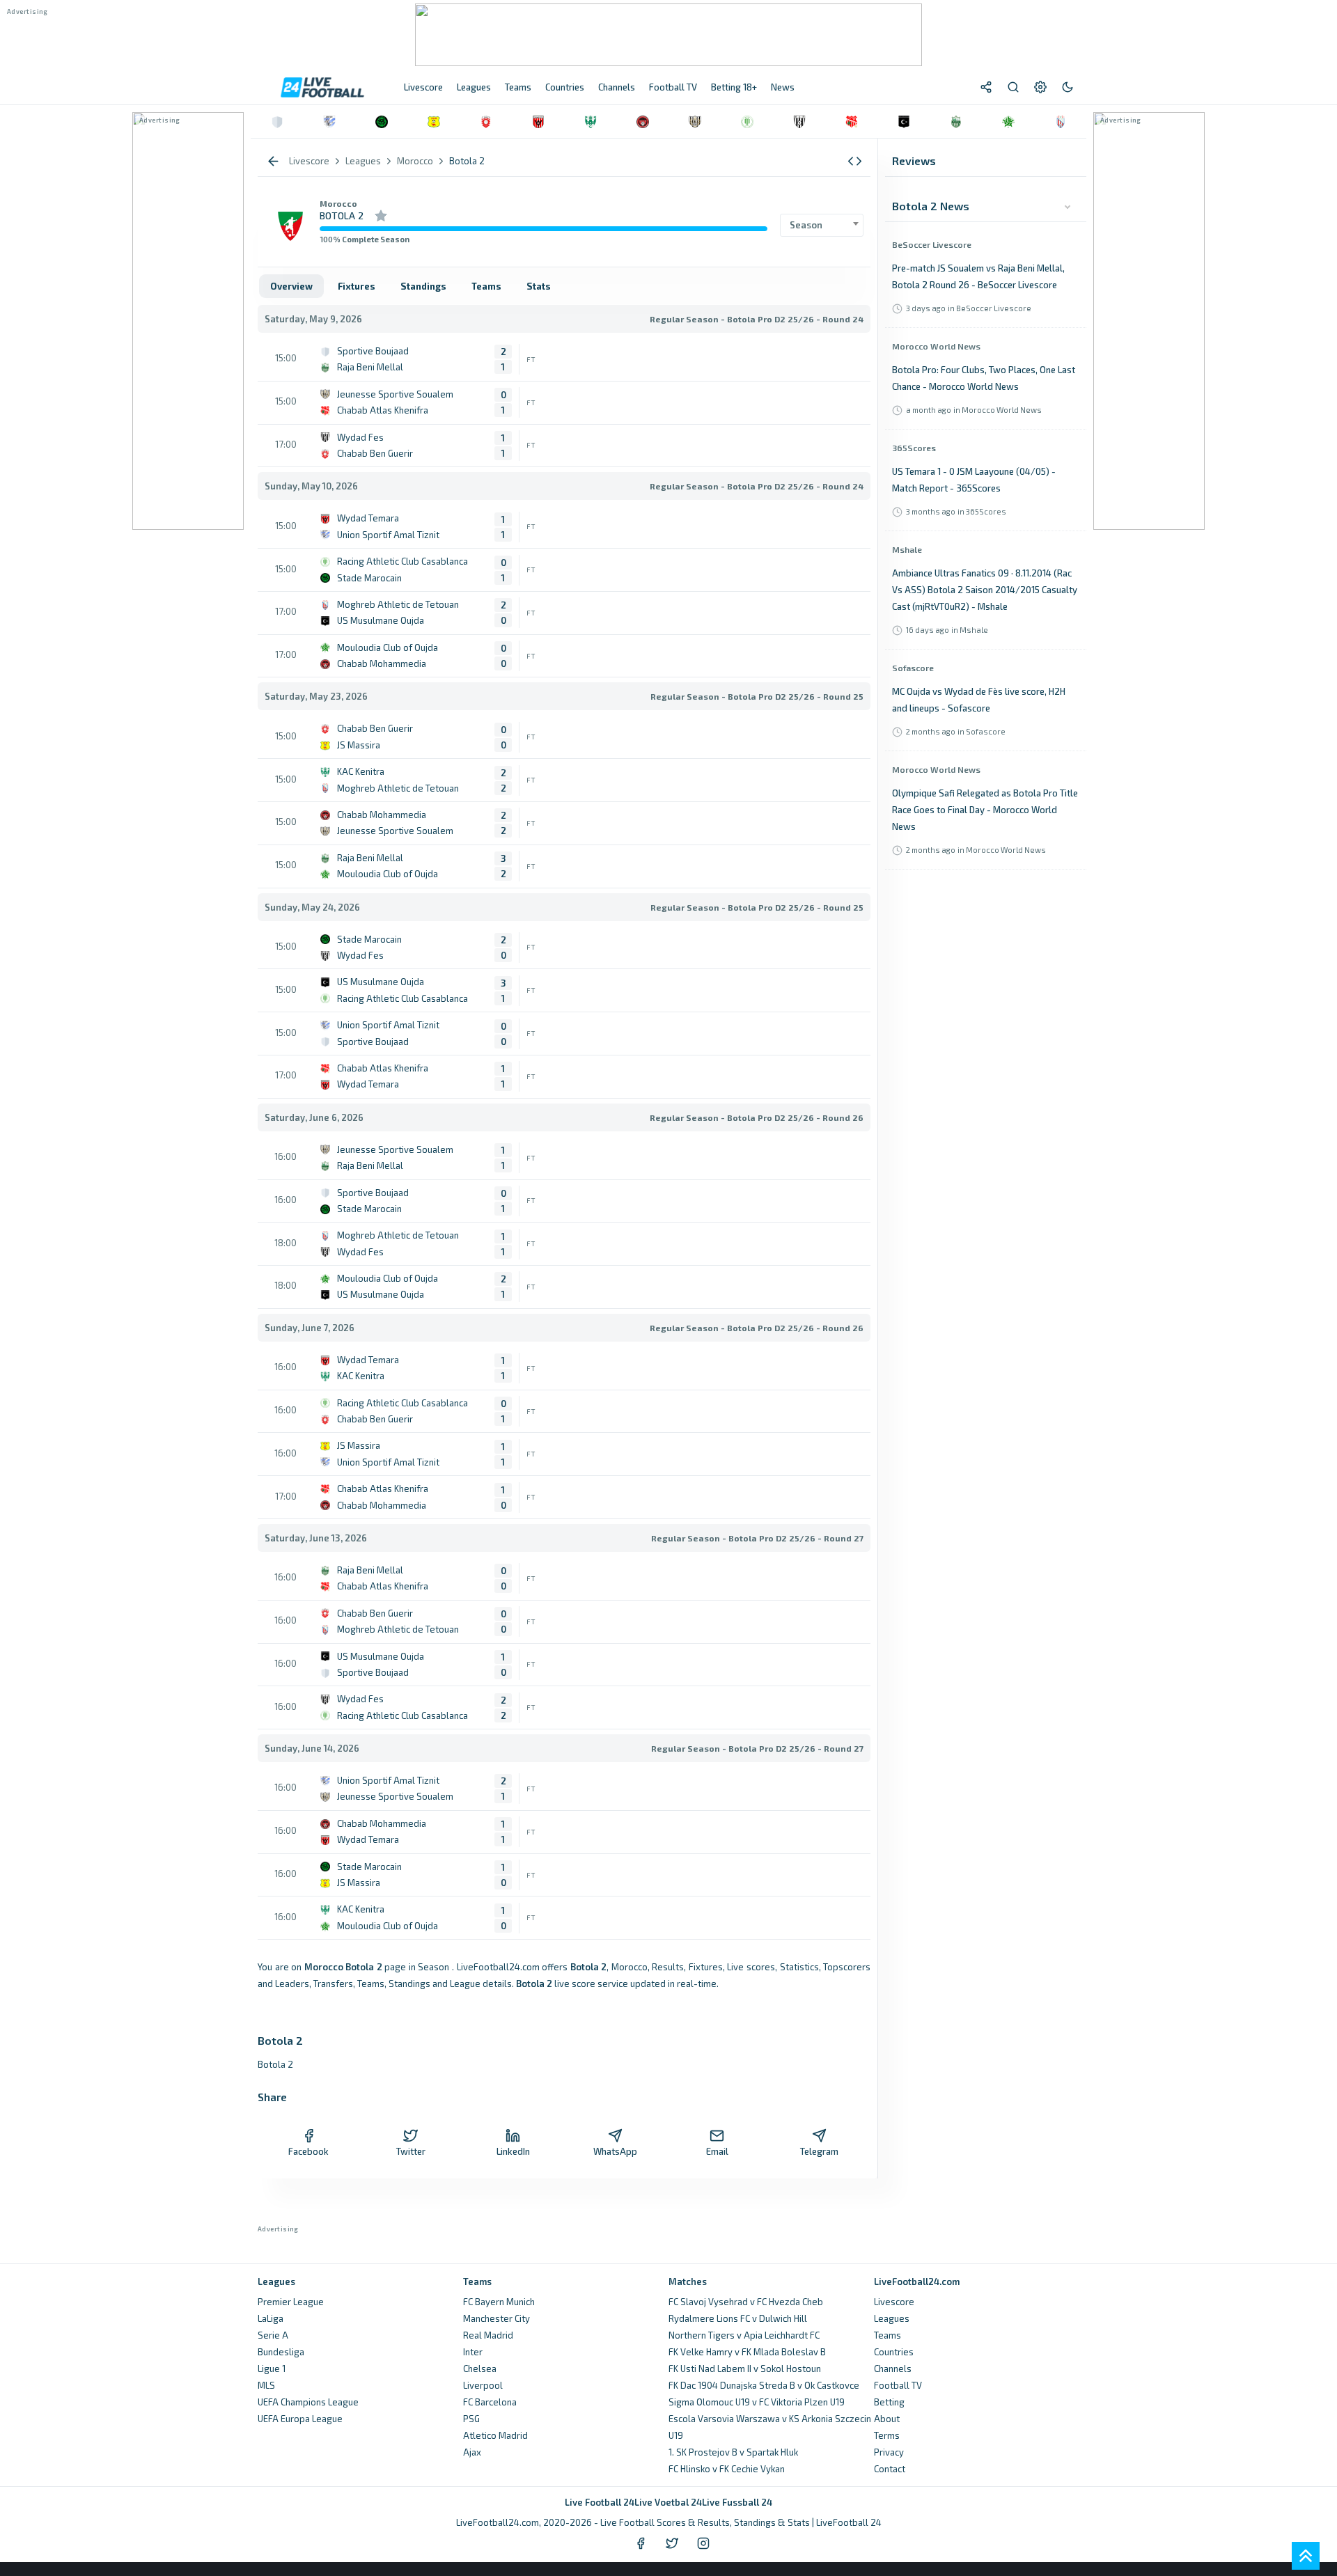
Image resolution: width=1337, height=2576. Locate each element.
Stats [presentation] (539, 286)
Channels (893, 2369)
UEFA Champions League (308, 2402)
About (887, 2419)
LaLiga (271, 2318)
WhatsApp (615, 2151)
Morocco (338, 203)
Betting (889, 2402)
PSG (471, 2419)
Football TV (898, 2385)
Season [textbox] (806, 225)
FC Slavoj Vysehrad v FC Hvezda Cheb (746, 2302)
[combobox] (822, 225)
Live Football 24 (600, 2502)
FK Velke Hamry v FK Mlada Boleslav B (747, 2352)
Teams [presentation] (486, 286)
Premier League (291, 2302)
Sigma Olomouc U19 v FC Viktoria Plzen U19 (757, 2402)
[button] (855, 161)
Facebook (308, 2151)
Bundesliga (281, 2352)
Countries (894, 2352)
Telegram (819, 2151)
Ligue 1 (272, 2369)
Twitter (411, 2151)
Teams (888, 2335)
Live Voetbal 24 (668, 2502)
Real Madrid (488, 2335)
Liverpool (483, 2385)
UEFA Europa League (300, 2419)
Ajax (472, 2452)
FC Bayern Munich (499, 2302)
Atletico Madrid (495, 2435)
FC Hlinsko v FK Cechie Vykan (727, 2469)
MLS (266, 2385)
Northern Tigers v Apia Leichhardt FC (744, 2335)
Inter (473, 2352)
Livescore (894, 2302)
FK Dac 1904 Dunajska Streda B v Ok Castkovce (764, 2385)
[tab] (291, 286)
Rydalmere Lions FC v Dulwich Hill (738, 2318)
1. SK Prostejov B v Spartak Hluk (733, 2452)
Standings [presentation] (423, 286)
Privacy (889, 2452)
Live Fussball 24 (737, 2502)
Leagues (892, 2318)
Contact (890, 2469)
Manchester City (497, 2318)
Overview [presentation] (291, 286)
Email (717, 2151)
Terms (887, 2435)
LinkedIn (513, 2151)
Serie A (273, 2335)
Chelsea (480, 2369)
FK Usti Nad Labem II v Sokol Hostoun (745, 2369)
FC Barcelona (490, 2402)
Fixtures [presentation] (357, 286)
